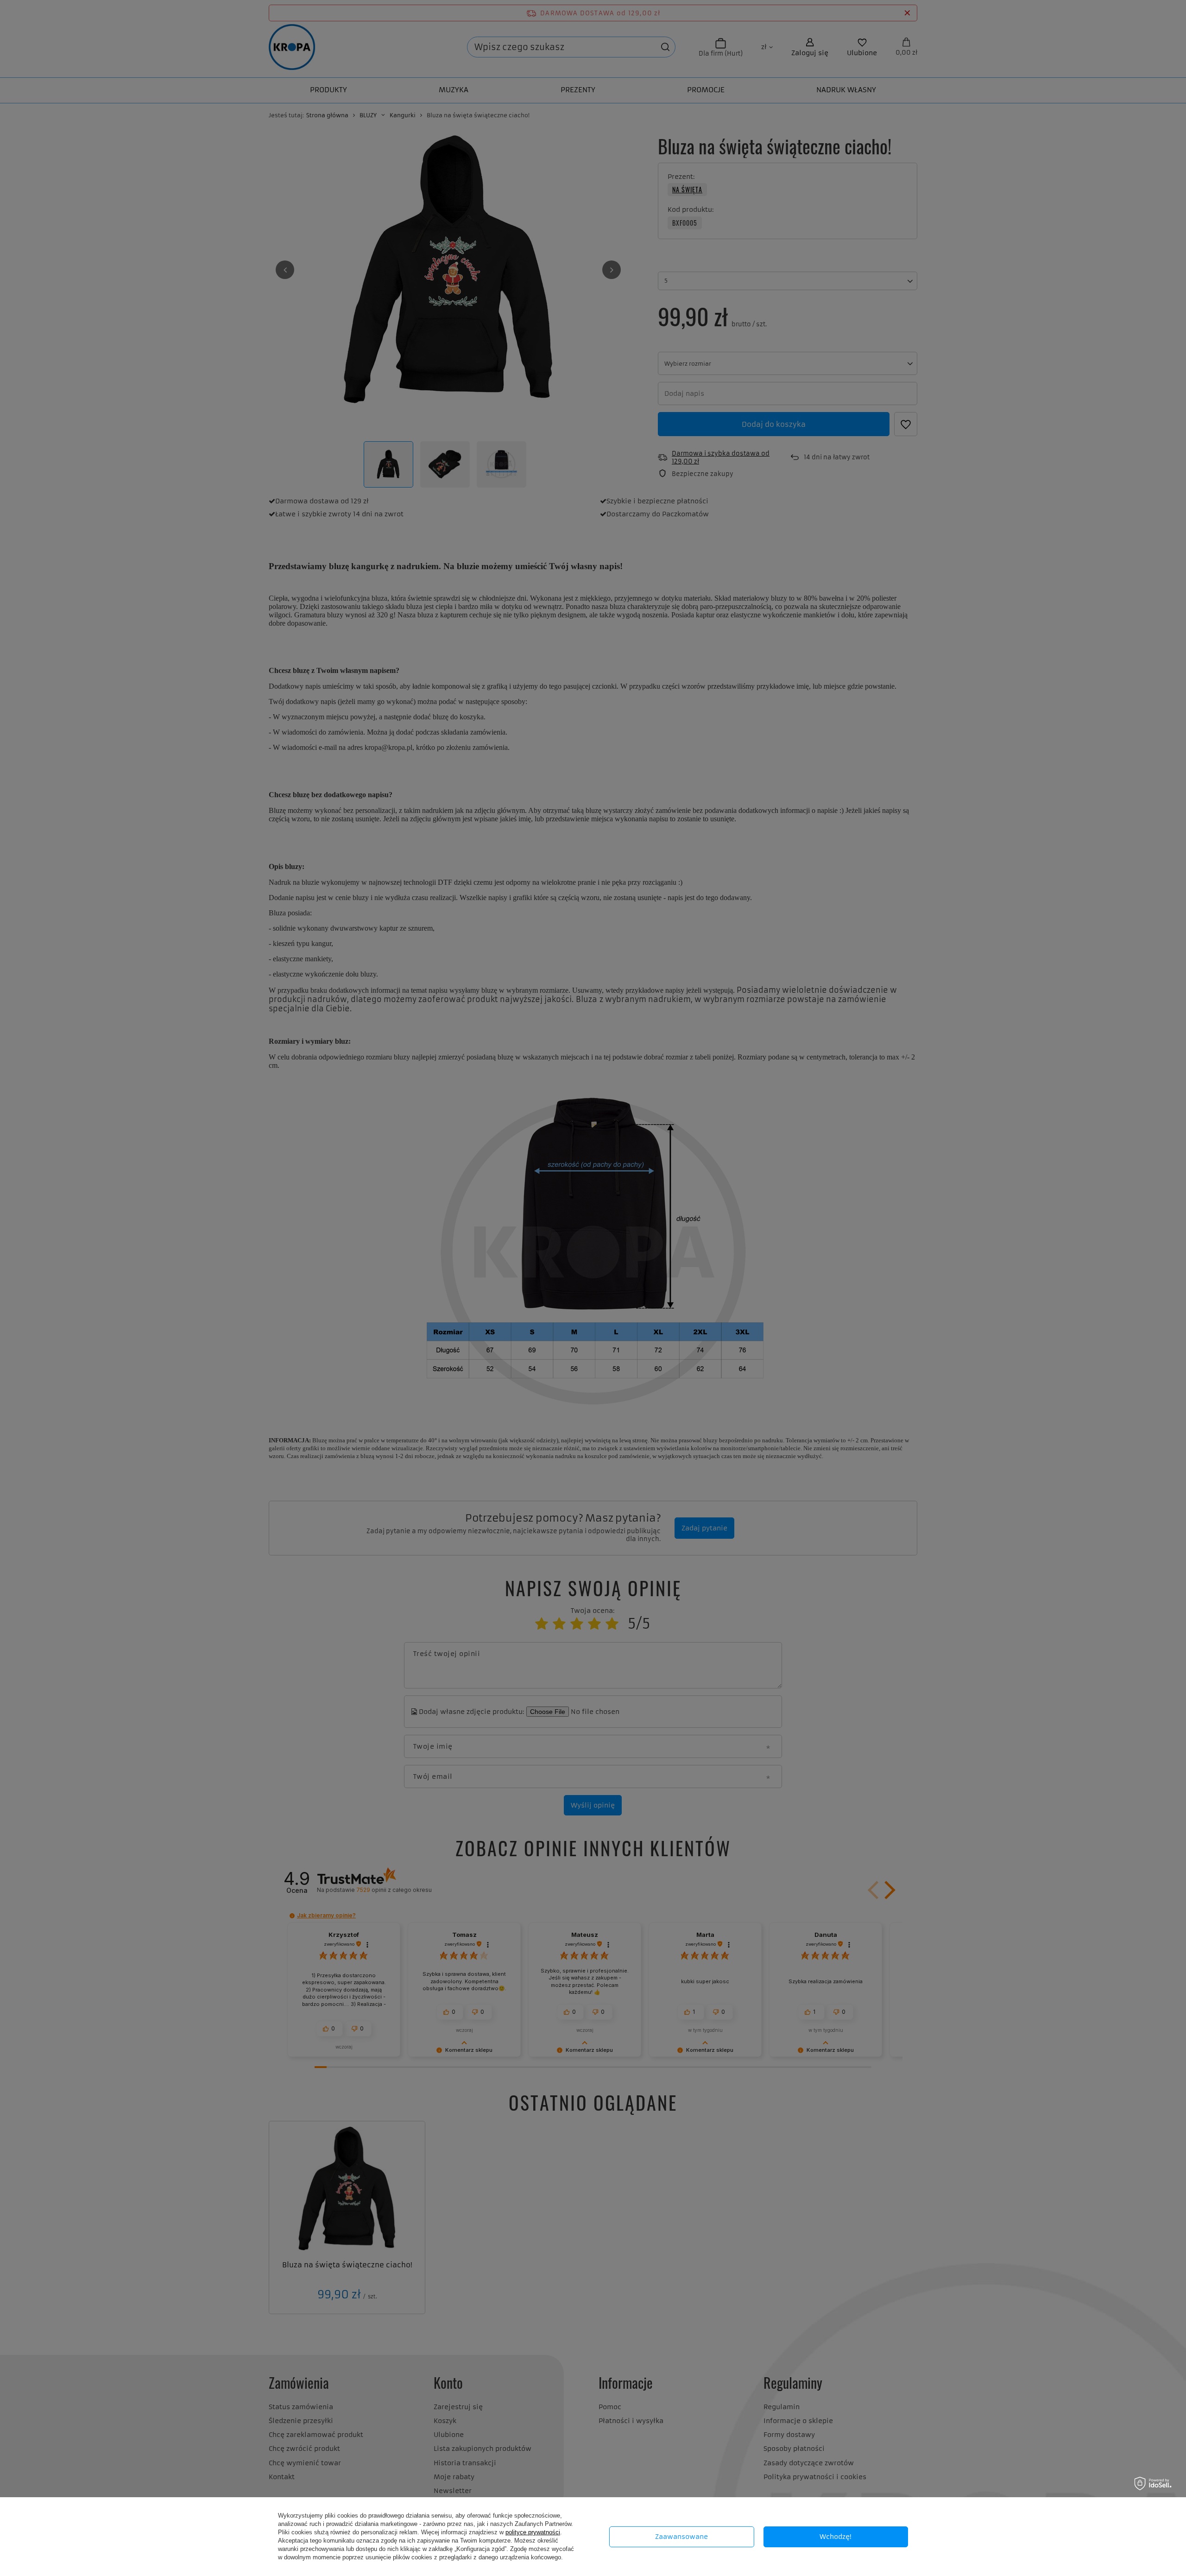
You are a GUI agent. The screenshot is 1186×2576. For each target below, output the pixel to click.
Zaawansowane (681, 2537)
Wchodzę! (836, 2537)
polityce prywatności (533, 2532)
